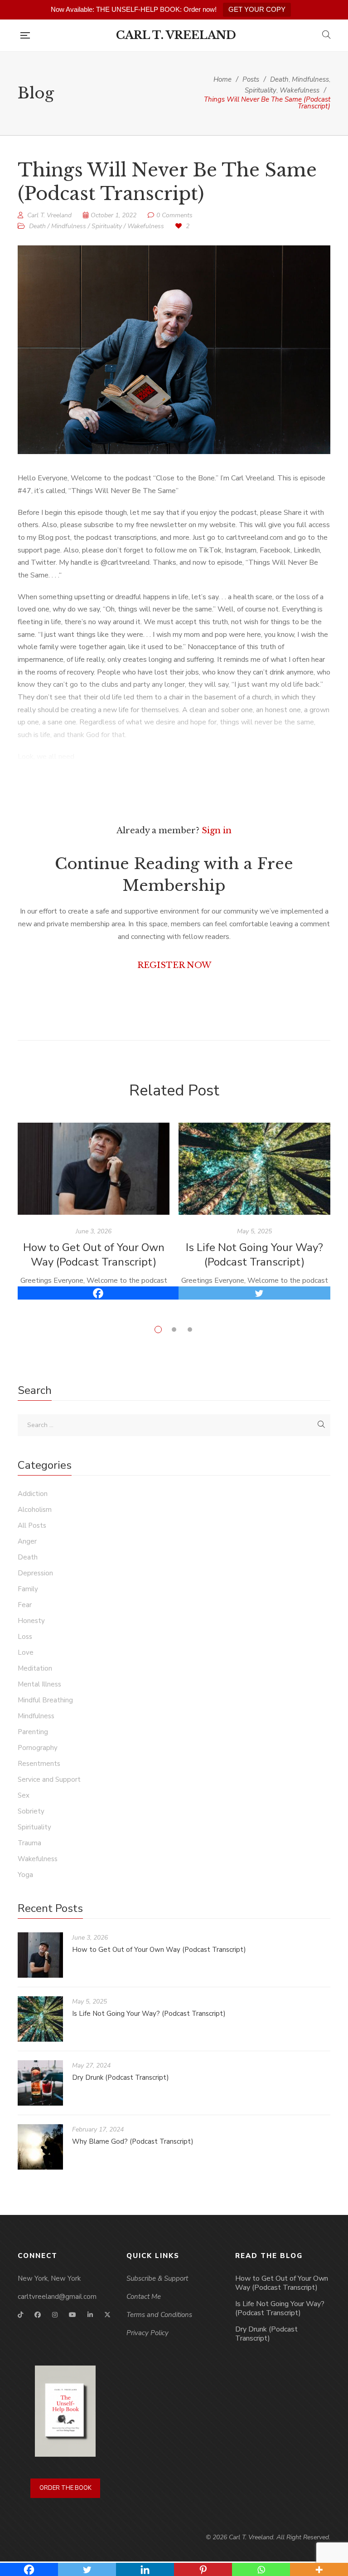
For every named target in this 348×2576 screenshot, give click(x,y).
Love (26, 1652)
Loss (25, 1637)
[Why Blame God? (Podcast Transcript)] (40, 2147)
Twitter (107, 2315)
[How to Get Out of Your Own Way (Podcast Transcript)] (94, 1169)
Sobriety (31, 1811)
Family (28, 1589)
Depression (35, 1573)
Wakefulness (146, 226)
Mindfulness (69, 226)
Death (37, 226)
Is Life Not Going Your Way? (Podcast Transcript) (254, 1255)
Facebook (38, 2315)
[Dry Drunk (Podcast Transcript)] (40, 2083)
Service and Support (49, 1779)
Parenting (33, 1732)
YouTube (72, 2315)
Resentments (39, 1764)
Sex (24, 1795)
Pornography (38, 1748)
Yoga (25, 1875)
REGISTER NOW (174, 965)
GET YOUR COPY (257, 9)
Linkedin (90, 2315)
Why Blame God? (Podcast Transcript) (133, 2141)
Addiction (33, 1494)
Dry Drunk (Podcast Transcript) (121, 2077)
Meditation (35, 1668)
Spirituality (107, 226)
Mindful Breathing (45, 1700)
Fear (25, 1605)
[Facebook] (98, 1293)
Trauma (29, 1843)
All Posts (32, 1525)
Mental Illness (39, 1684)
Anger (27, 1541)
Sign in (217, 831)
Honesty (31, 1621)
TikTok (20, 2315)
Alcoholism (35, 1510)
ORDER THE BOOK (65, 2488)
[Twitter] (259, 1293)
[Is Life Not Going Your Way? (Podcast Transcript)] (254, 1169)
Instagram (55, 2315)
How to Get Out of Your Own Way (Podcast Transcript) (94, 1255)
